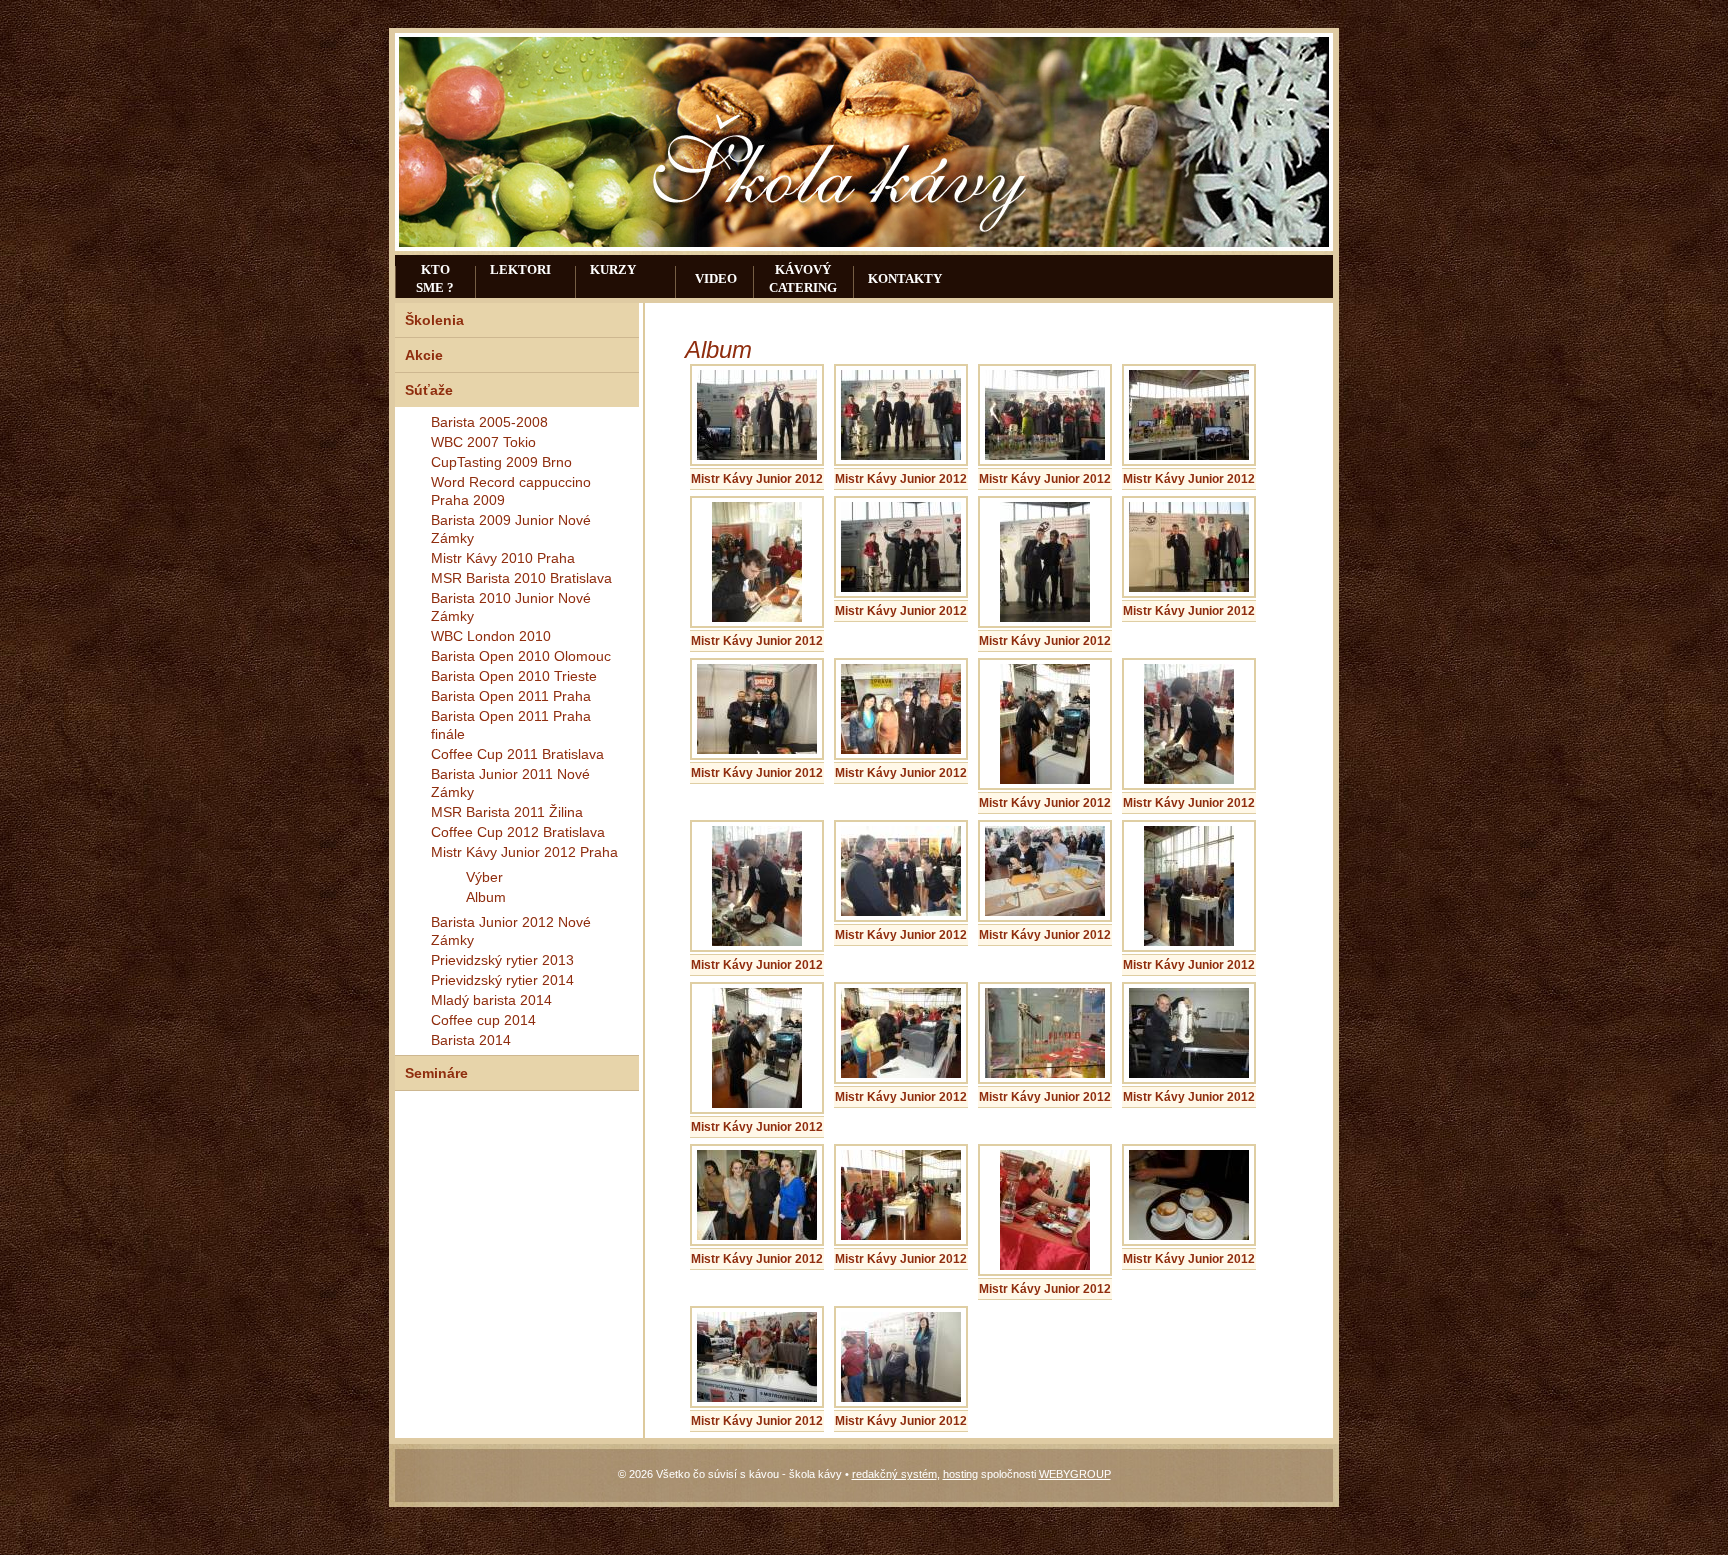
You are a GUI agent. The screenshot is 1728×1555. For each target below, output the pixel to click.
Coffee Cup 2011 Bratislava (517, 754)
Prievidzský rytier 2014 (502, 980)
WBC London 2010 (491, 636)
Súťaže (429, 390)
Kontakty (905, 278)
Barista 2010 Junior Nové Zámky (511, 607)
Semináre (436, 1073)
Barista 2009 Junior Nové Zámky (511, 529)
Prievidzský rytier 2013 (502, 960)
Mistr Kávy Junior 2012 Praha (524, 852)
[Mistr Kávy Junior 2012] (757, 456)
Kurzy (613, 269)
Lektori (520, 269)
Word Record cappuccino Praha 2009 (511, 491)
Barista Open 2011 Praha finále (511, 725)
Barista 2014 (471, 1040)
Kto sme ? (435, 278)
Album (486, 897)
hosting (960, 1474)
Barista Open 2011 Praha (511, 696)
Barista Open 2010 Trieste (514, 676)
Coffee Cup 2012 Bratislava (518, 832)
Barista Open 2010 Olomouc (521, 656)
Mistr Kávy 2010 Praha (503, 558)
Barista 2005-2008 (489, 422)
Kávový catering (803, 278)
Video (716, 278)
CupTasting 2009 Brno (501, 462)
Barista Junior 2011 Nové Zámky (510, 783)
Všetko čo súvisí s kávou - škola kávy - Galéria (845, 163)
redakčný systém (894, 1474)
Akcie (424, 355)
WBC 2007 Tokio (483, 442)
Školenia (434, 320)
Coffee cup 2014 (483, 1020)
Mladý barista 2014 (491, 1000)
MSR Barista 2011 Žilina (507, 812)
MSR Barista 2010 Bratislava (521, 578)
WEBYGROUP (1075, 1474)
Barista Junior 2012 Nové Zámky (511, 931)
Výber (484, 877)
